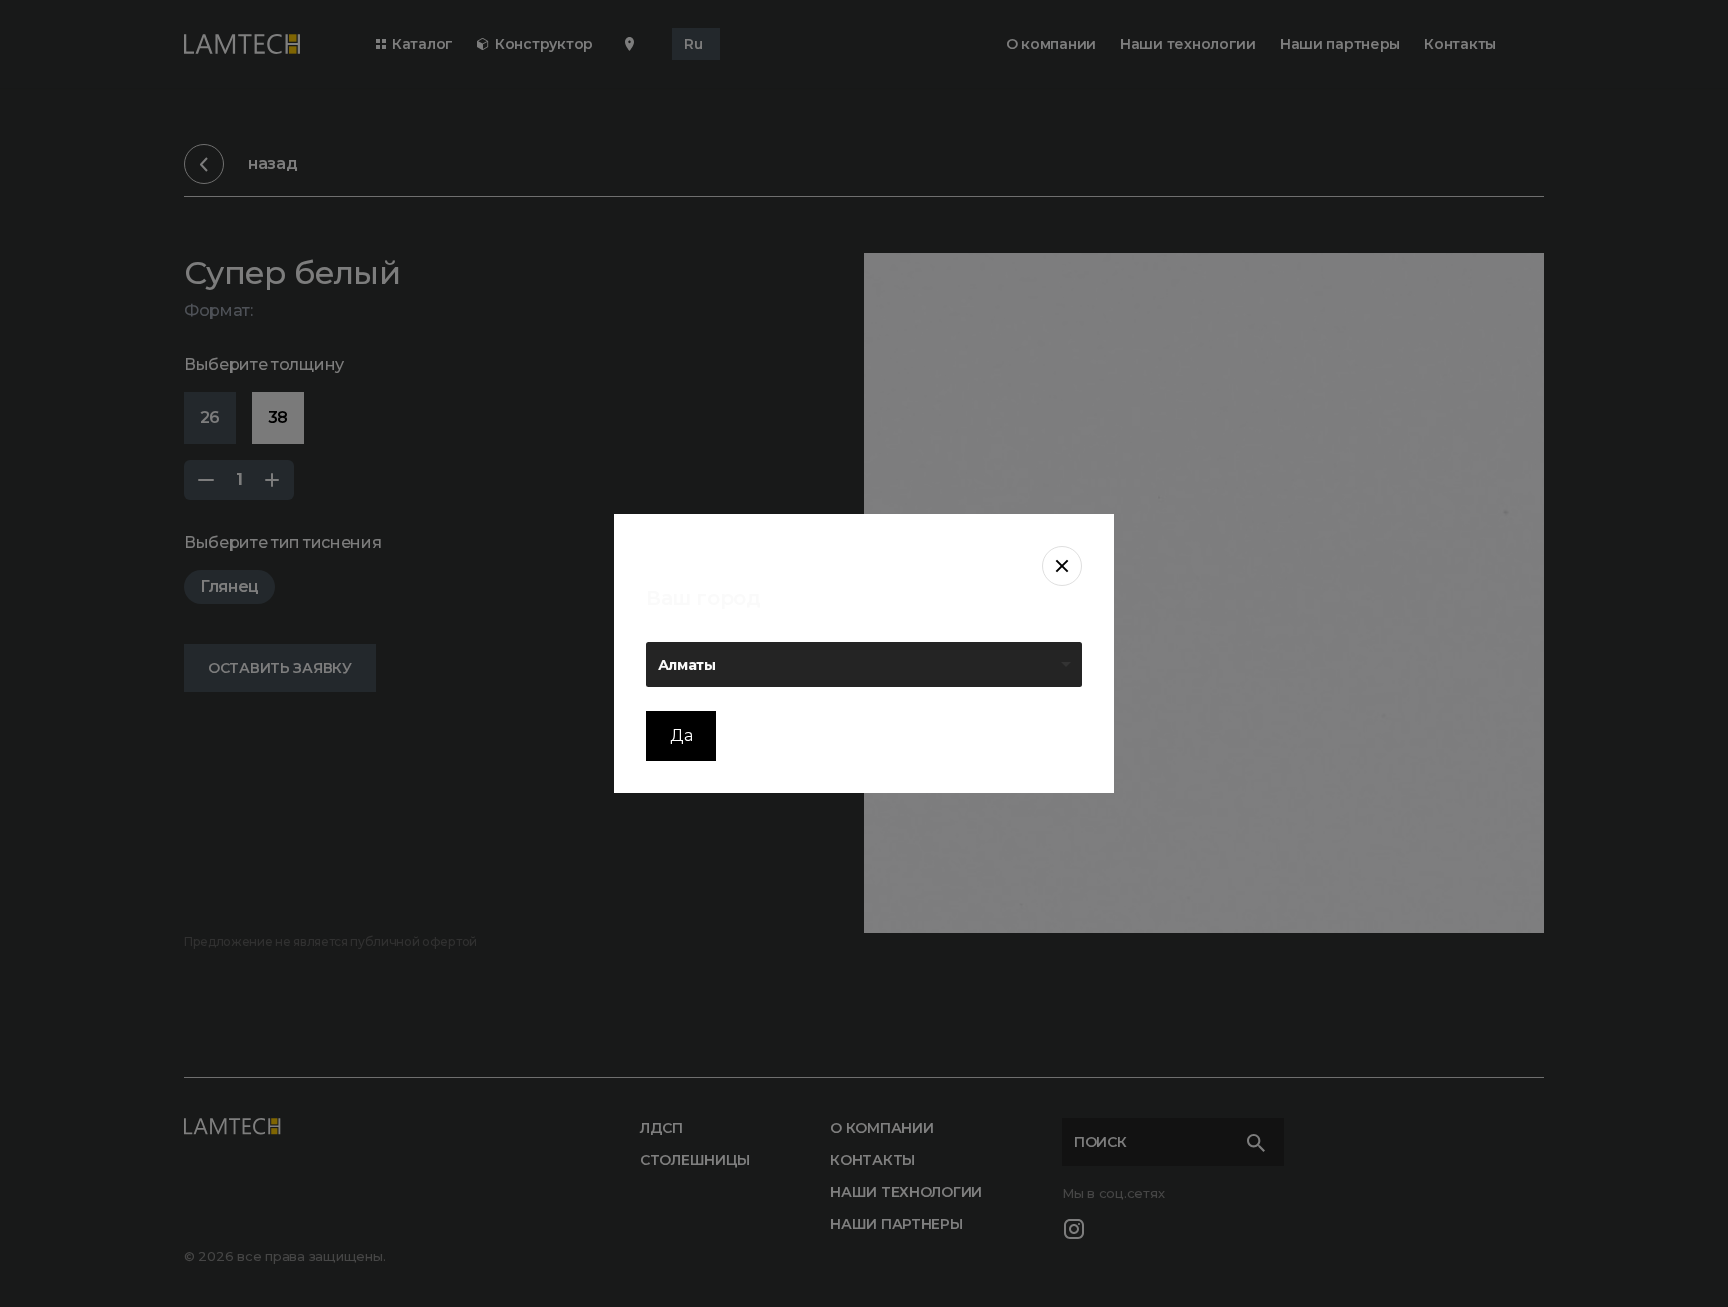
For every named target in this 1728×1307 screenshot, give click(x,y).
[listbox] (864, 664)
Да (681, 735)
